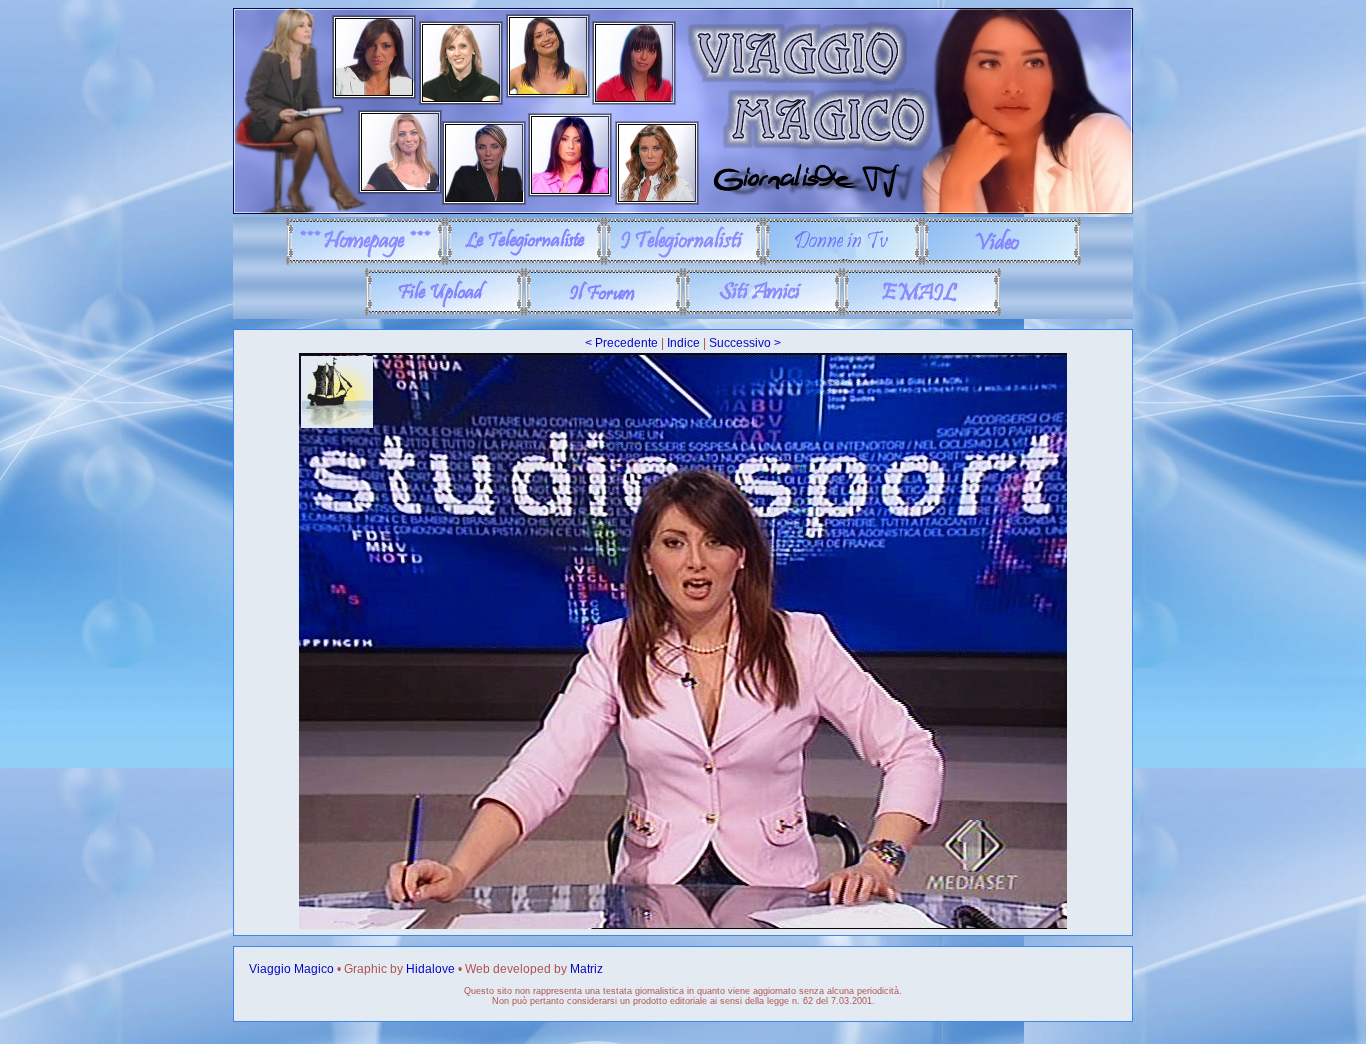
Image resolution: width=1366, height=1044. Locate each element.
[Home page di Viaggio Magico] (365, 261)
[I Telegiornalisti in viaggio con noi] (683, 261)
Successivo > (745, 343)
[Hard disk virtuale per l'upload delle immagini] (444, 312)
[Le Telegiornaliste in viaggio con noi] (524, 261)
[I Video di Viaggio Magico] (1001, 261)
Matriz (586, 969)
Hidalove (430, 969)
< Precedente (621, 343)
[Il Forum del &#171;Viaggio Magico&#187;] (603, 312)
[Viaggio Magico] (683, 210)
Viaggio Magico (291, 969)
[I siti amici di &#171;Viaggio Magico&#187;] (762, 312)
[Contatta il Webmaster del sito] (921, 312)
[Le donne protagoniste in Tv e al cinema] (842, 261)
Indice (683, 343)
